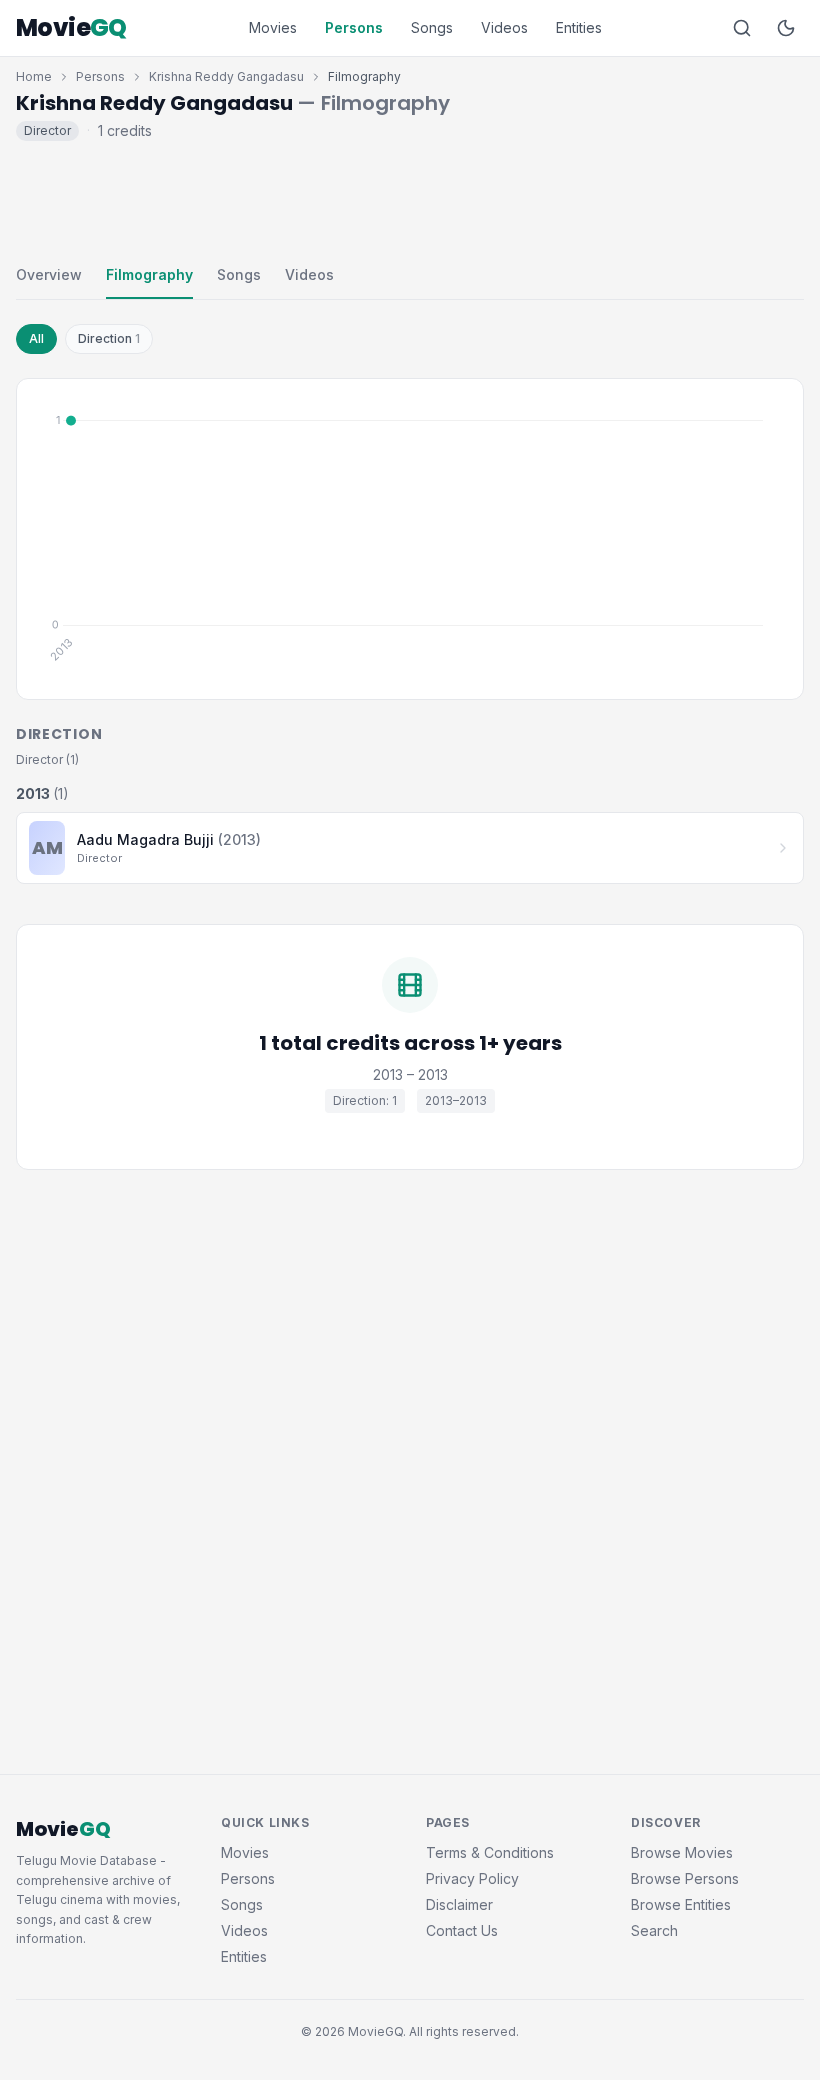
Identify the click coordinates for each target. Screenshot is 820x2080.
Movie (71, 28)
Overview (49, 274)
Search (654, 1930)
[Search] (742, 28)
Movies (273, 27)
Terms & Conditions (490, 1852)
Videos (504, 27)
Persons (354, 27)
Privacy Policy (472, 1878)
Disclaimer (459, 1904)
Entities (579, 27)
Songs (432, 27)
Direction (109, 338)
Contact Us (462, 1930)
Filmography (149, 274)
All (36, 338)
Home (34, 76)
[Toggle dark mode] (786, 28)
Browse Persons (685, 1878)
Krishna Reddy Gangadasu (226, 76)
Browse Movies (682, 1852)
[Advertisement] (410, 198)
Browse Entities (681, 1904)
